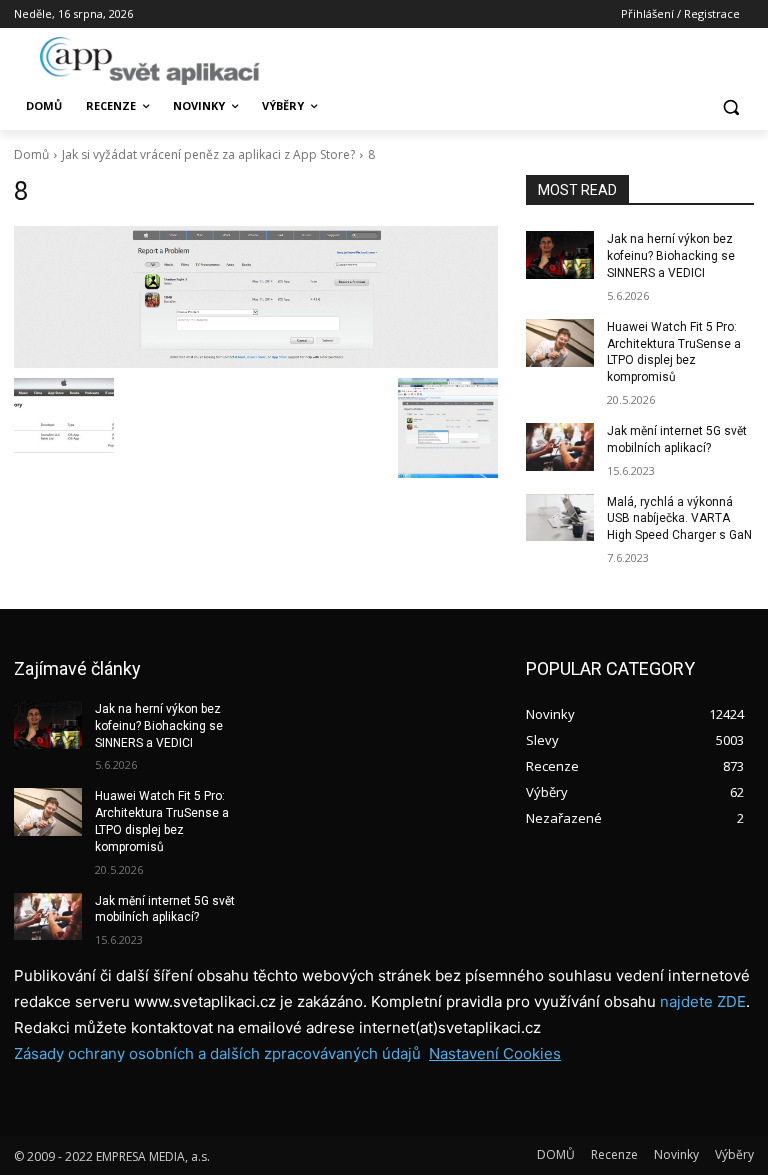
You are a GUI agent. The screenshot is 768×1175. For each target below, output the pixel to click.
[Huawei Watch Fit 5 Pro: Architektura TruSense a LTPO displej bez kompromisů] (560, 343)
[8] (256, 296)
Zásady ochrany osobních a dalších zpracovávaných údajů (217, 1053)
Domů (31, 154)
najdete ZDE (703, 1001)
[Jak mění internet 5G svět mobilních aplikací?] (560, 447)
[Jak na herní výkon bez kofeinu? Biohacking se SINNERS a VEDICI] (560, 255)
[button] (730, 106)
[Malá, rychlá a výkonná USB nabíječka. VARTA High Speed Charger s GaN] (560, 518)
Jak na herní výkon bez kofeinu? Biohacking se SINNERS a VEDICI (671, 256)
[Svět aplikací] (150, 61)
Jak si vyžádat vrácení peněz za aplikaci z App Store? (208, 154)
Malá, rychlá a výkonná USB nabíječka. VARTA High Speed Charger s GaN (679, 519)
